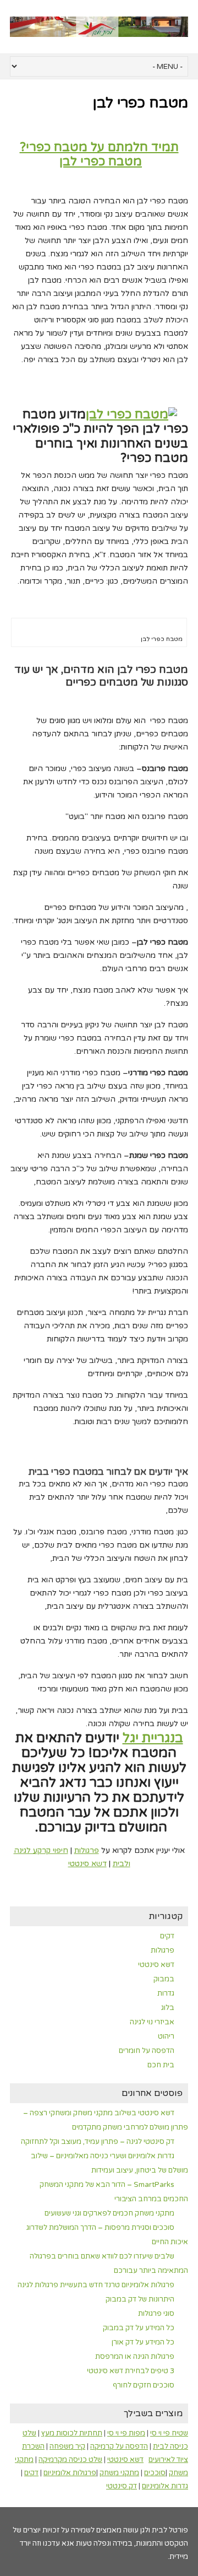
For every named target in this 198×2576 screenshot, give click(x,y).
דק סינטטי (122, 2486)
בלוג (168, 2008)
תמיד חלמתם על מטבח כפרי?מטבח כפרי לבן (99, 154)
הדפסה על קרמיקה (119, 2446)
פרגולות (87, 1850)
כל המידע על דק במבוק (139, 2328)
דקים (167, 1936)
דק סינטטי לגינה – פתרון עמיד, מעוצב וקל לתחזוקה (98, 2142)
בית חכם (161, 2065)
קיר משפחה (67, 2446)
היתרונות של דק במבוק (140, 2299)
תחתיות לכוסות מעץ (72, 2433)
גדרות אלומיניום (165, 2486)
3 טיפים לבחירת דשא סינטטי (131, 2371)
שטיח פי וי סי (169, 2433)
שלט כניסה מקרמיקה (70, 2460)
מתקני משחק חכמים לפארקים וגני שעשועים (109, 2213)
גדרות (166, 1993)
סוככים (155, 2473)
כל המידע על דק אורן (143, 2342)
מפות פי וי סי (126, 2433)
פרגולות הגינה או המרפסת (135, 2357)
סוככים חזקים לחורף (144, 2385)
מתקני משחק (119, 2473)
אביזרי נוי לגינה (152, 2022)
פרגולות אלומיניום (70, 2473)
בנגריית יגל (153, 1738)
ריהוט (166, 2036)
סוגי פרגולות (156, 2314)
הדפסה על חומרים (147, 2051)
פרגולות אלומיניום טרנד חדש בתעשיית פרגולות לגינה (96, 2285)
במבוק (164, 1979)
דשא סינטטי (87, 1864)
